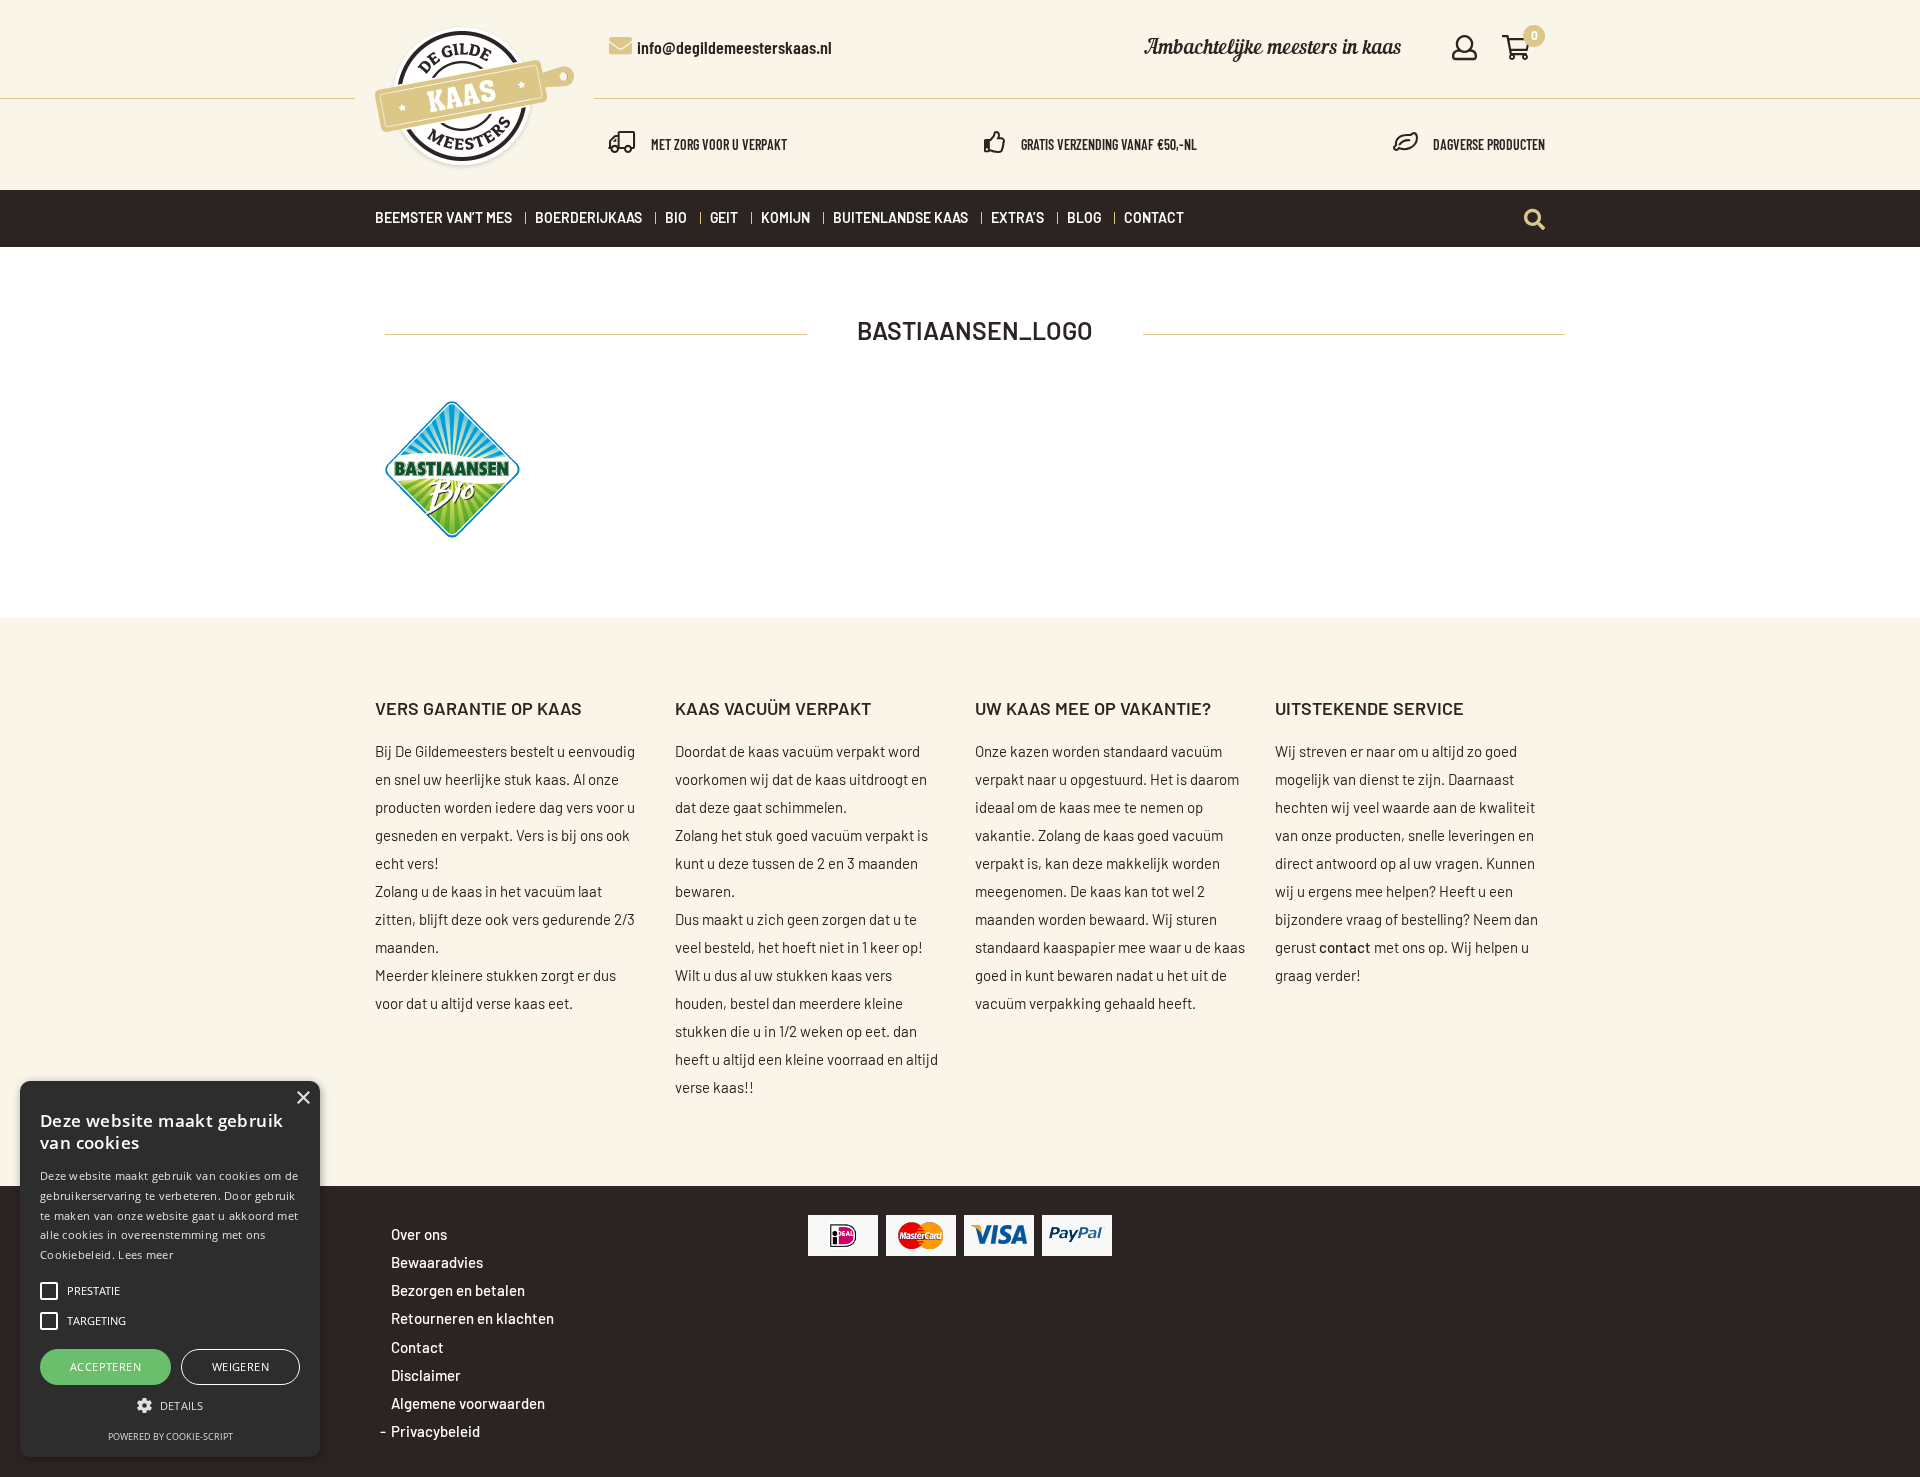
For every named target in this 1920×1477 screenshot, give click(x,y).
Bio (676, 219)
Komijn (785, 219)
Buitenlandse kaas (900, 219)
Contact (1154, 219)
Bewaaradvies (437, 1263)
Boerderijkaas (588, 219)
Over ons (419, 1235)
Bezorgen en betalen (458, 1291)
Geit (724, 219)
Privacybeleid (435, 1432)
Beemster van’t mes (443, 219)
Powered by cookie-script (170, 1436)
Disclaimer (426, 1376)
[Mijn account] (1464, 49)
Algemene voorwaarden (468, 1404)
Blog (1084, 219)
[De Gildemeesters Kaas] (474, 98)
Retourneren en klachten (472, 1319)
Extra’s (1017, 219)
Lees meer (145, 1254)
